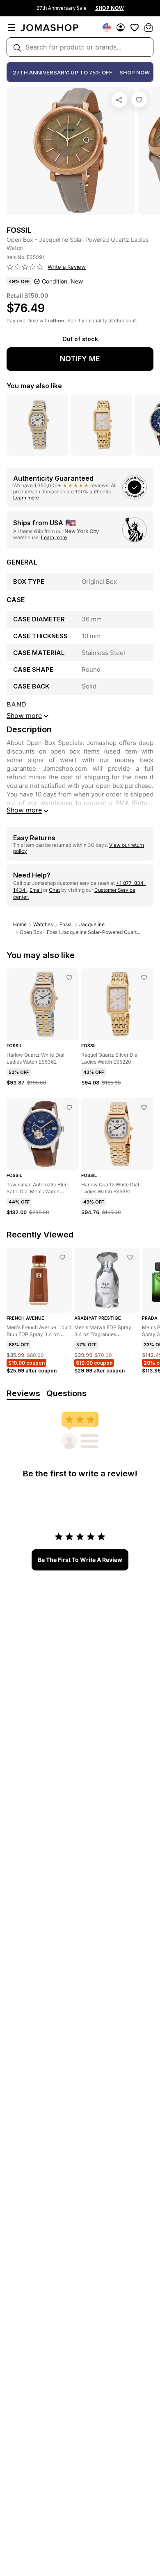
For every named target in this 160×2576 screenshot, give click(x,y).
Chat (54, 890)
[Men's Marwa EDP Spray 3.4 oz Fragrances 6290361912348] (130, 1257)
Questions (66, 1393)
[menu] (11, 27)
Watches (43, 924)
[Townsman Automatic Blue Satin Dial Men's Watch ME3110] (69, 1107)
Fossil (66, 924)
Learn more (26, 498)
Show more (24, 810)
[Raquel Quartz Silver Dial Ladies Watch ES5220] (144, 978)
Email (36, 890)
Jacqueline (92, 924)
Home (20, 924)
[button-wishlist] (135, 27)
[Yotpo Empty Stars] (25, 267)
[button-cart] (149, 27)
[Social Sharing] (119, 100)
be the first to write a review (80, 1560)
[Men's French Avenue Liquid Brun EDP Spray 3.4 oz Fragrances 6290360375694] (62, 1257)
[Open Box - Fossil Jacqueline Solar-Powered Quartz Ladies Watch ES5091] (139, 100)
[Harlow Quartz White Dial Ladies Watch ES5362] (69, 978)
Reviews (23, 1393)
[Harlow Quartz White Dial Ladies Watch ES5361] (144, 1107)
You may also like (34, 386)
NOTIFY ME (80, 359)
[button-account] (121, 27)
